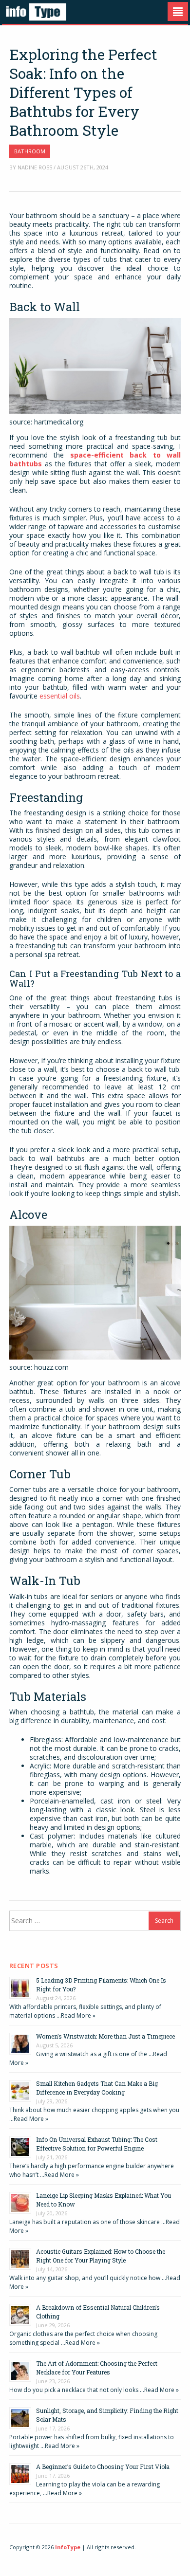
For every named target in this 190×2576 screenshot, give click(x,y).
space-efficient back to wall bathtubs (95, 459)
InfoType (68, 2547)
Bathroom (30, 151)
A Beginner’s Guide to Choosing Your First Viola (103, 2466)
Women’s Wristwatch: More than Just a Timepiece (105, 2036)
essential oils (60, 696)
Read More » (78, 2015)
